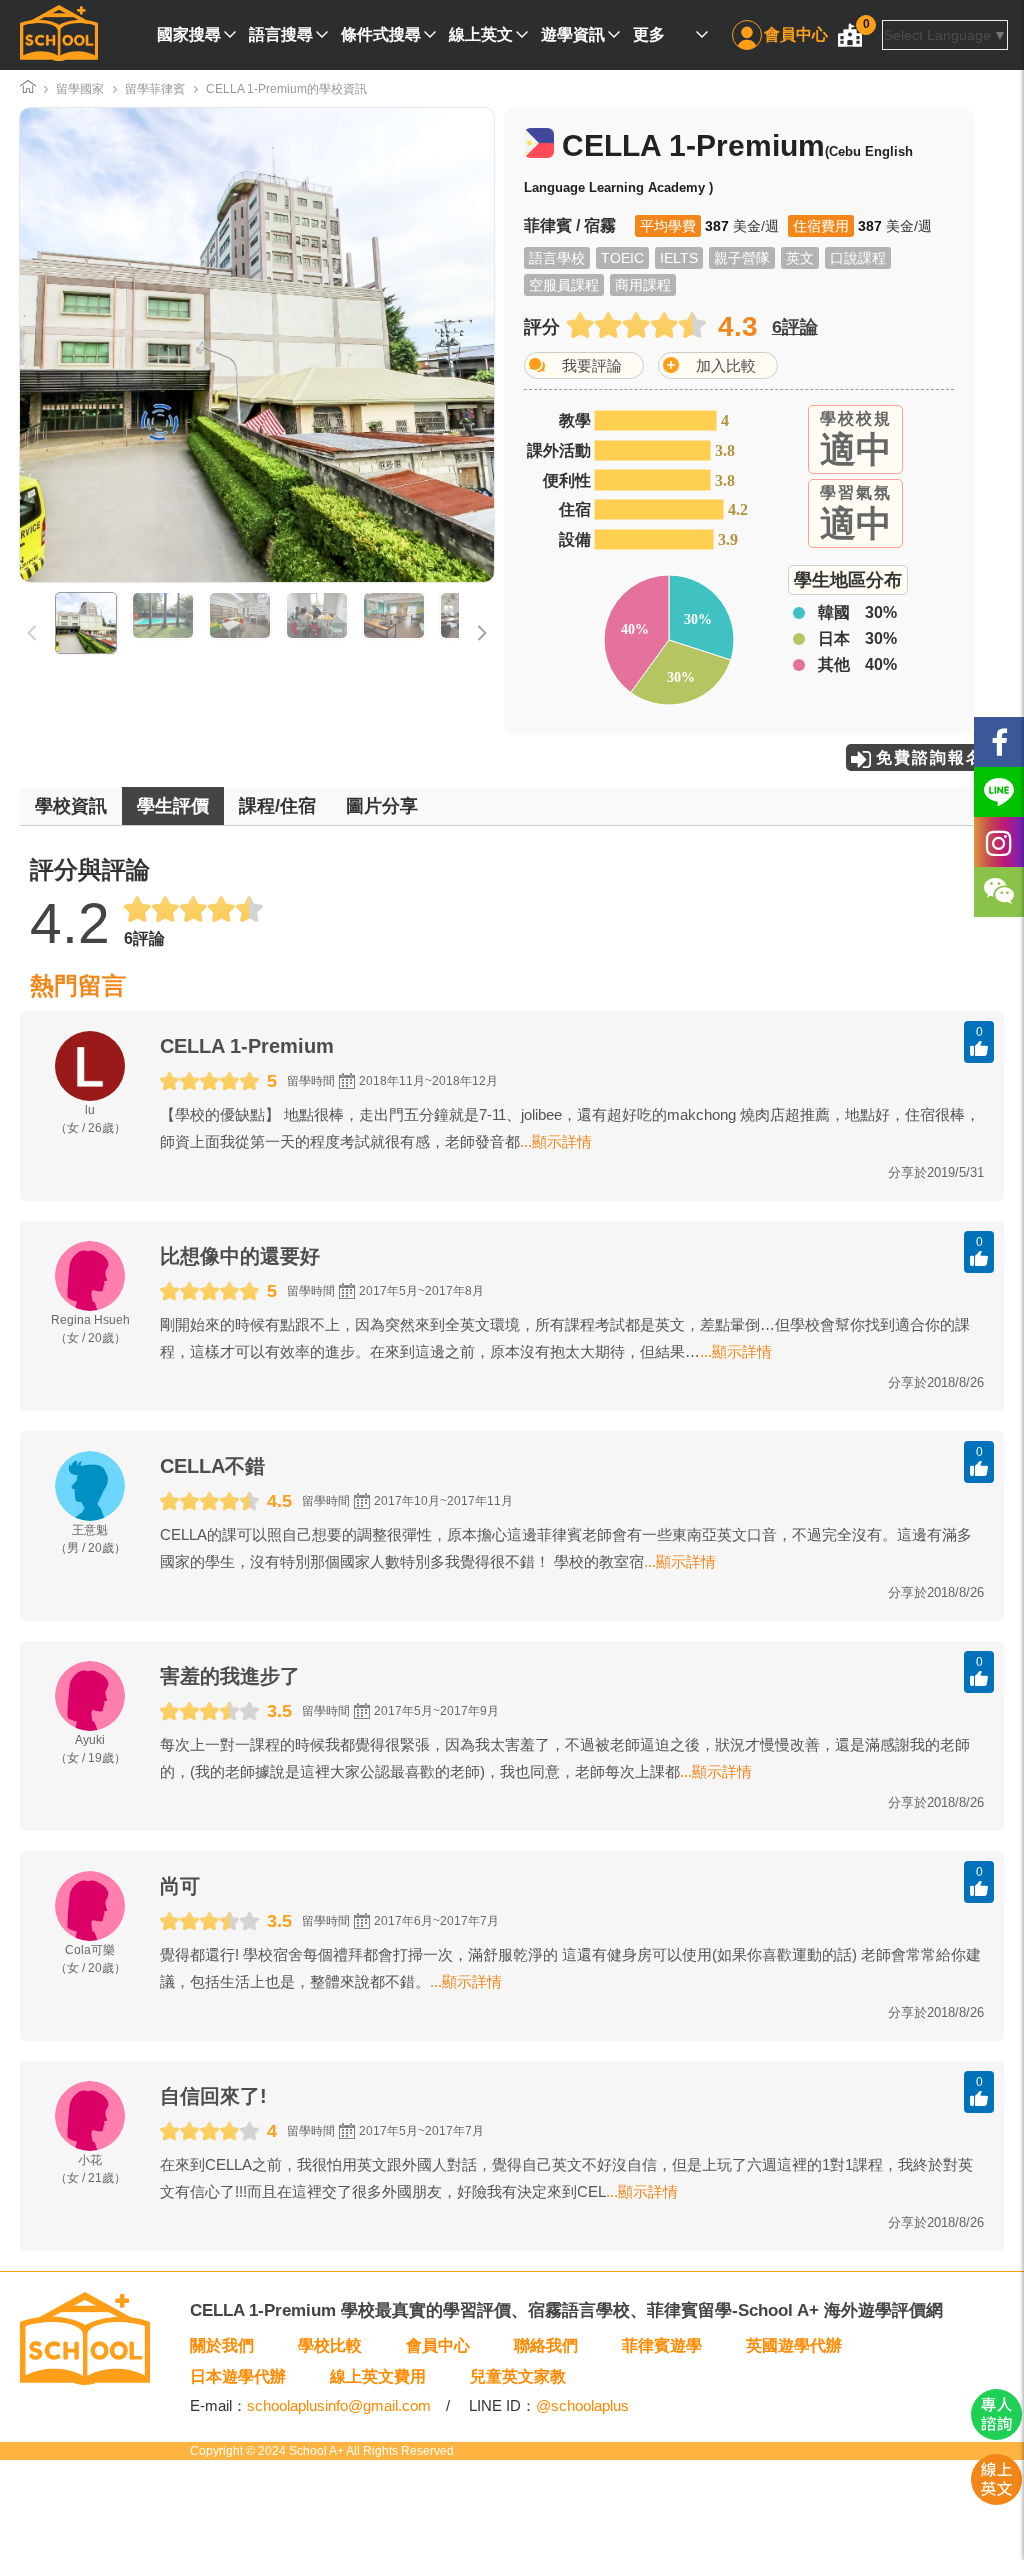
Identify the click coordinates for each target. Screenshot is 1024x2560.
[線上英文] (996, 2500)
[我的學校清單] (850, 35)
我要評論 (592, 365)
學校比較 (330, 2345)
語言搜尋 (281, 34)
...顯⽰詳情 (556, 1141)
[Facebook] (999, 742)
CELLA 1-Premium (247, 1046)
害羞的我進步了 (230, 1676)
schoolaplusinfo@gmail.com (339, 2405)
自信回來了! (213, 2096)
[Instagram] (999, 842)
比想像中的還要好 (240, 1256)
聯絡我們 (546, 2345)
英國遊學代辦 (794, 2345)
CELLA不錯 (212, 1466)
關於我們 (222, 2345)
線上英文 (481, 34)
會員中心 (796, 34)
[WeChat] (999, 892)
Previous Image (95, 345)
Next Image (419, 345)
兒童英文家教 (518, 2376)
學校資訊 (71, 806)
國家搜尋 (189, 34)
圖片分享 (382, 806)
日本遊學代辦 (238, 2376)
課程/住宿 (277, 806)
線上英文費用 (378, 2376)
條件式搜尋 (381, 34)
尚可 (180, 1886)
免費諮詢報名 (930, 757)
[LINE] (999, 792)
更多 (649, 34)
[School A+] (59, 35)
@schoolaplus (582, 2405)
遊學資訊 (573, 34)
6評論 (795, 327)
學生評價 (173, 806)
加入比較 (726, 365)
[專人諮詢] (996, 2435)
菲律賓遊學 (662, 2345)
